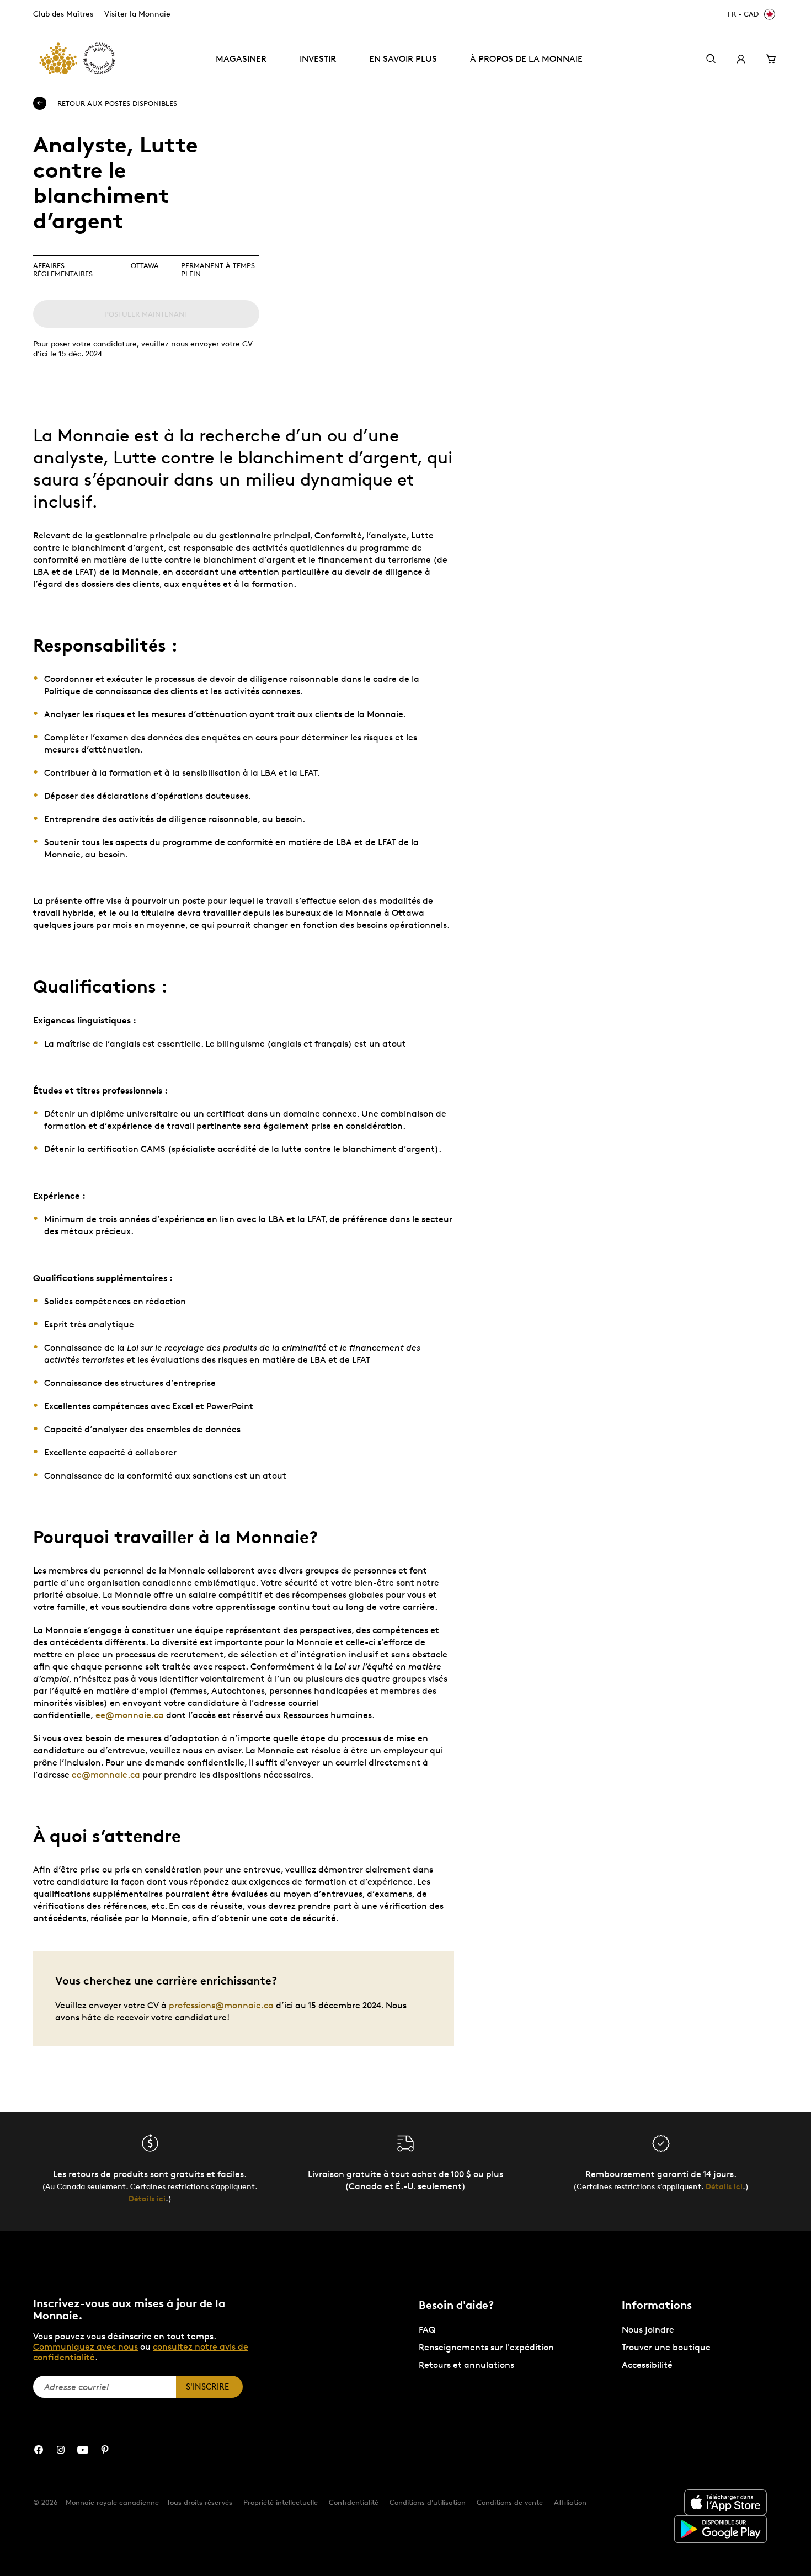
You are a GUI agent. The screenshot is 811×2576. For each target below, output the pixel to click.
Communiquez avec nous (86, 2347)
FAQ (427, 2330)
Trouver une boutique (666, 2347)
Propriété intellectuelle (281, 2502)
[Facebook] (39, 2450)
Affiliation (570, 2502)
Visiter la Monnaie (137, 14)
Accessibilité (647, 2365)
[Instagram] (61, 2450)
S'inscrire (207, 2386)
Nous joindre (648, 2330)
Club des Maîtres (63, 14)
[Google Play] (721, 2529)
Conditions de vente (510, 2502)
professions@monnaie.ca (221, 2005)
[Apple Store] (725, 2502)
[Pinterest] (105, 2450)
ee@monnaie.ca (130, 1715)
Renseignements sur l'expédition (486, 2347)
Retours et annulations (466, 2365)
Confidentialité (354, 2502)
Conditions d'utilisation (428, 2502)
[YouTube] (83, 2450)
